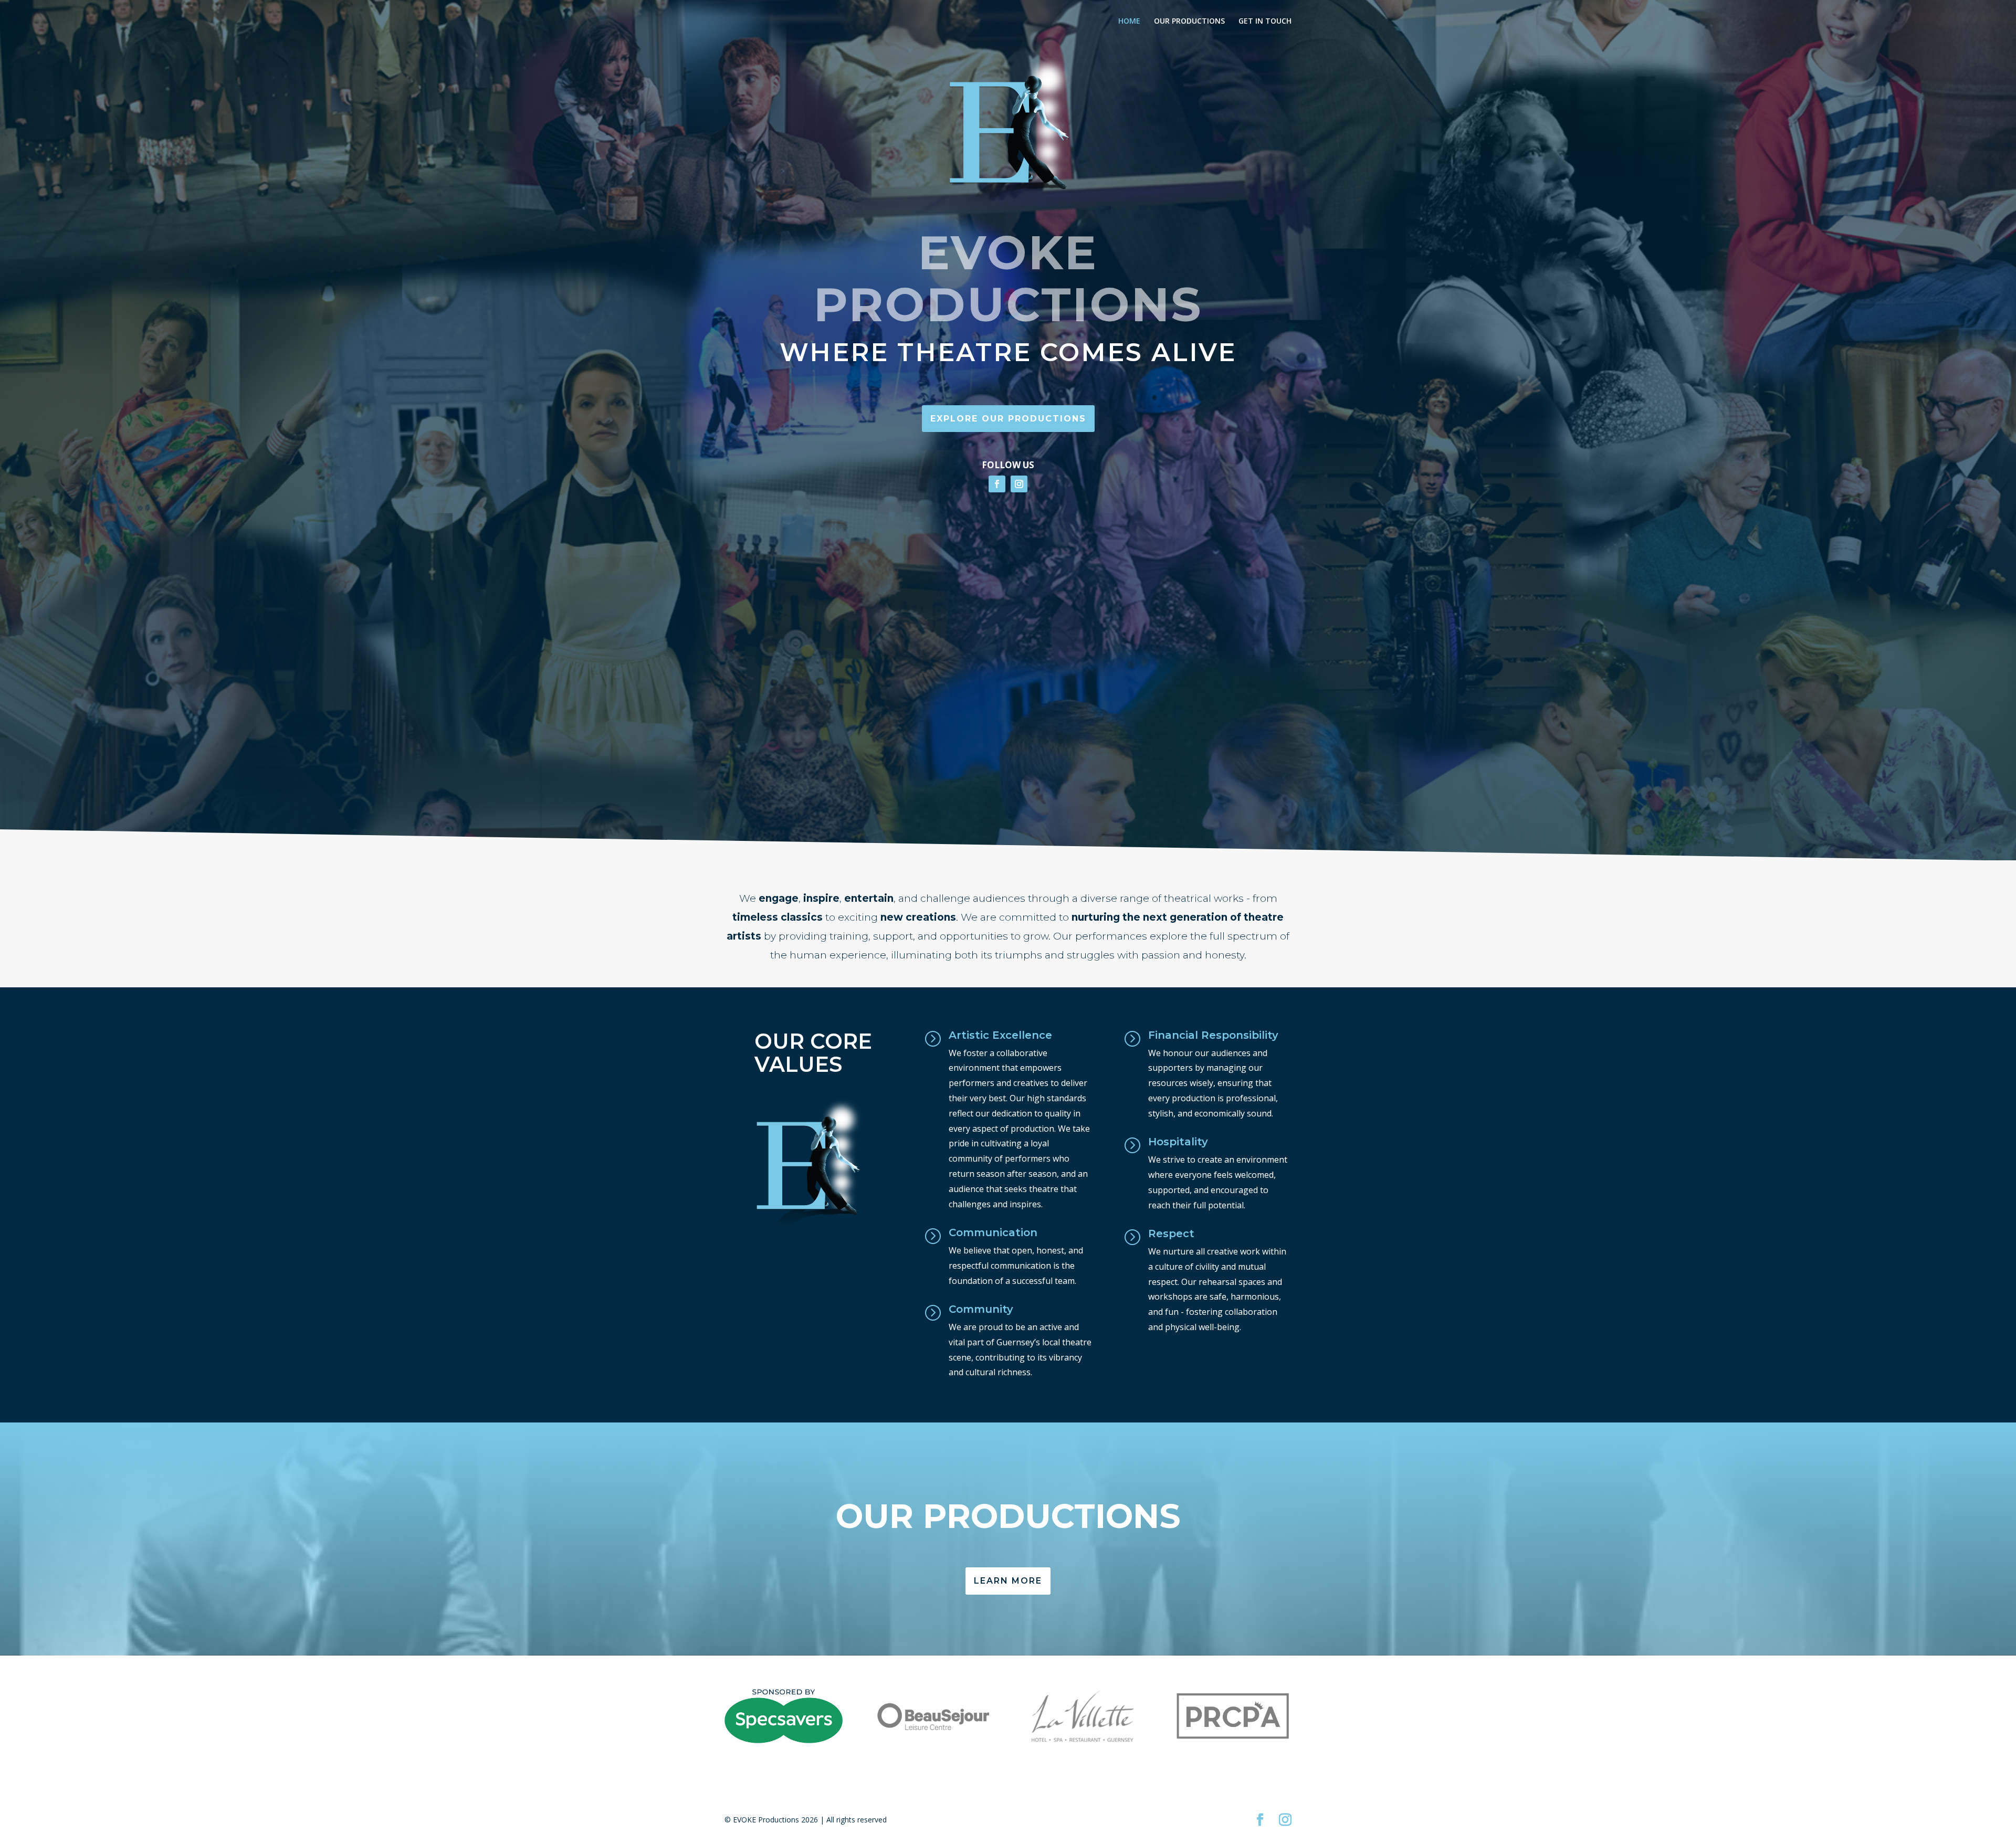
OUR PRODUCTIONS (1189, 22)
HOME (1129, 22)
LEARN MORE (1008, 1581)
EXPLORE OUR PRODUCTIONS (1008, 419)
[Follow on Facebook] (997, 484)
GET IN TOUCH (1265, 22)
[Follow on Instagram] (1019, 484)
